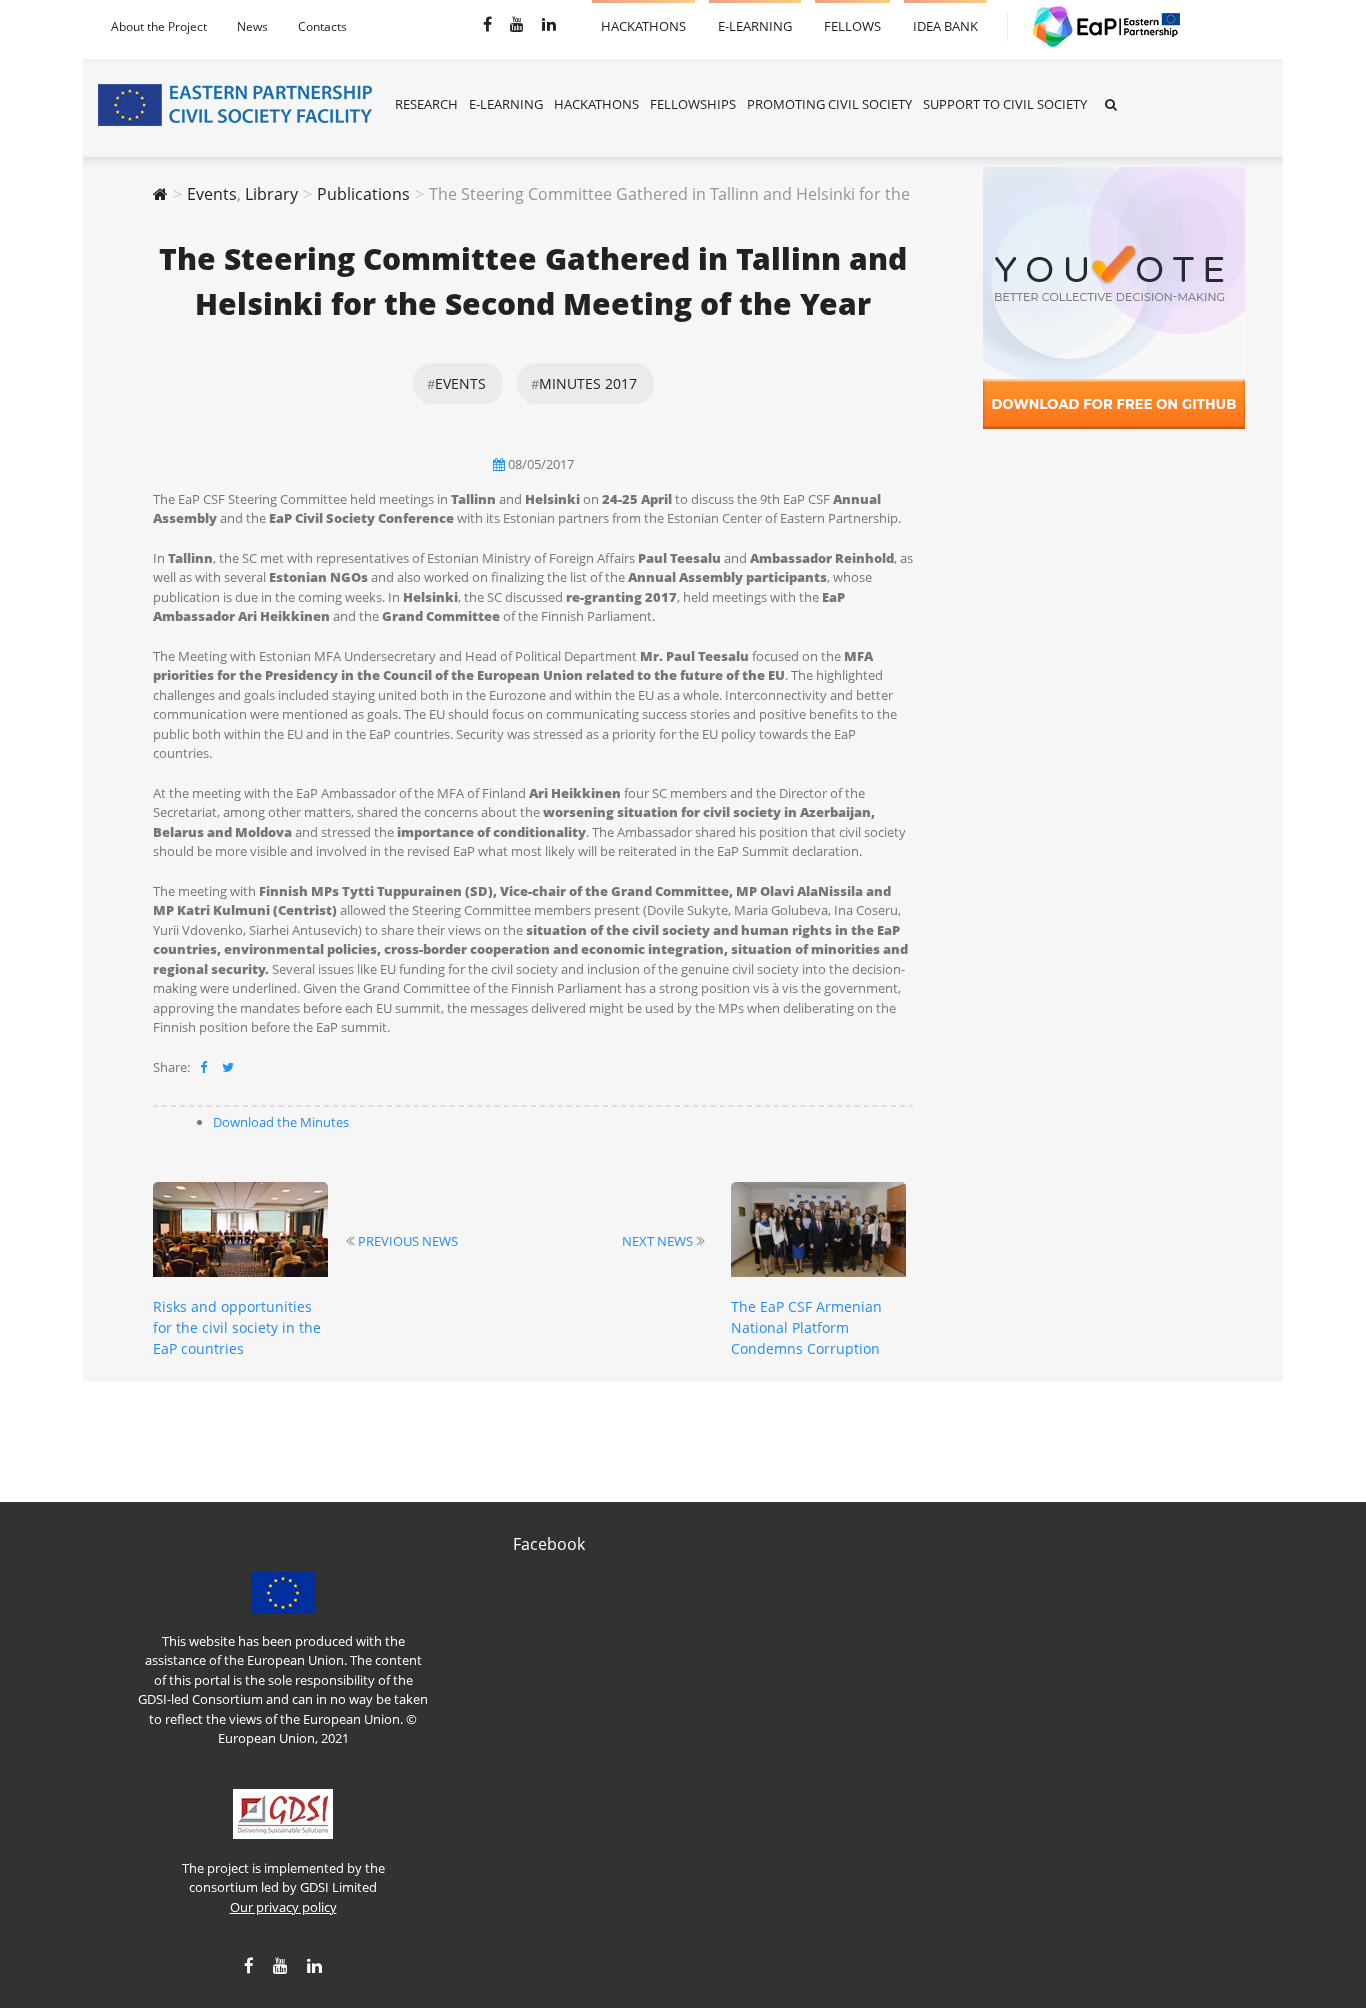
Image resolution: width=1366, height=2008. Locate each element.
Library (271, 194)
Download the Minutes (281, 1122)
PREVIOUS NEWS (408, 1241)
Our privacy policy (283, 1907)
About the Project (159, 26)
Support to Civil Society (1005, 104)
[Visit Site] (1098, 26)
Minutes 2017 (588, 383)
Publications (363, 194)
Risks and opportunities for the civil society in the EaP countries (237, 1327)
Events (212, 194)
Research (426, 104)
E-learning (755, 17)
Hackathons (643, 17)
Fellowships (693, 104)
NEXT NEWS (657, 1241)
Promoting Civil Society (829, 104)
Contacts (322, 26)
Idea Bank (945, 17)
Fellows (852, 17)
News (252, 26)
